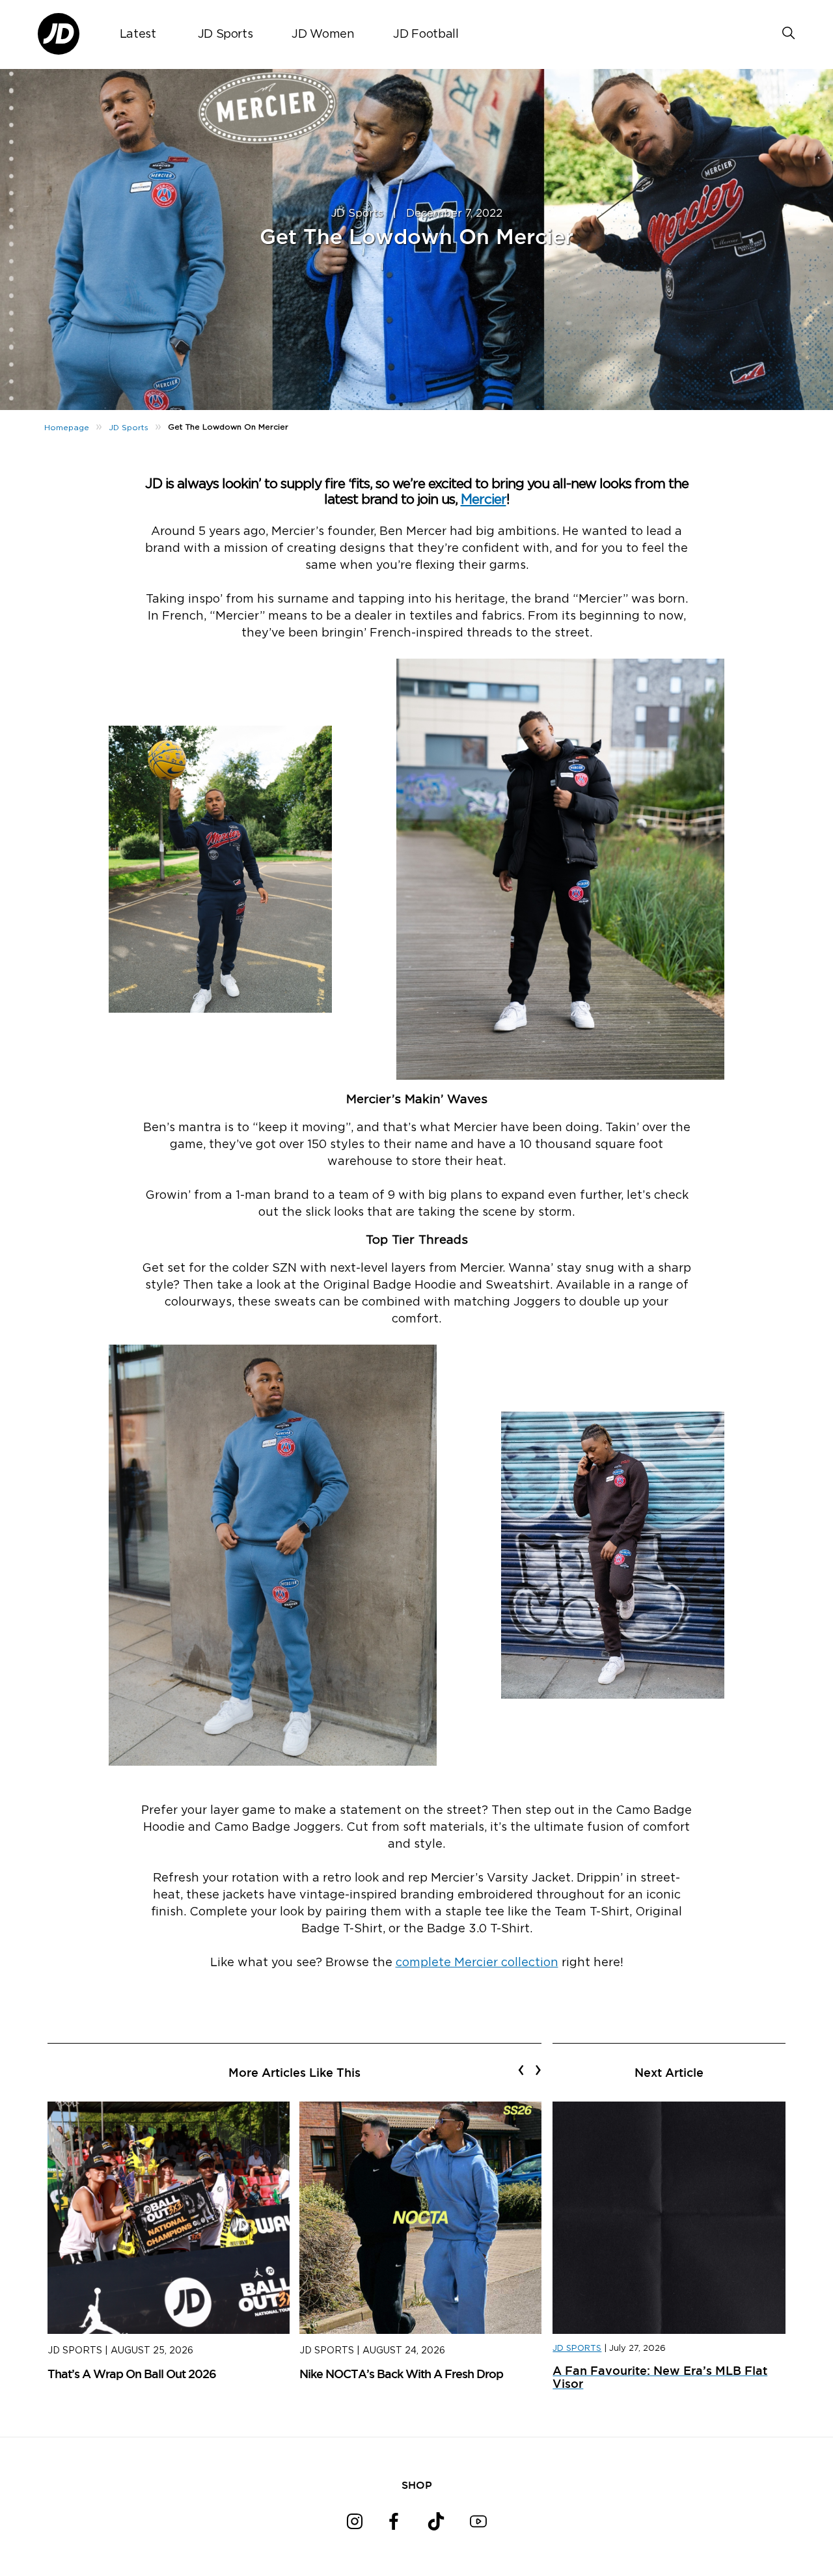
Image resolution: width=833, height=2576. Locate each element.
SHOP (417, 2485)
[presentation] (521, 2070)
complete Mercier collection (477, 1963)
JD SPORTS (577, 2349)
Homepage (67, 428)
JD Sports (225, 34)
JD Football (426, 34)
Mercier (484, 500)
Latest (138, 34)
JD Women (323, 34)
